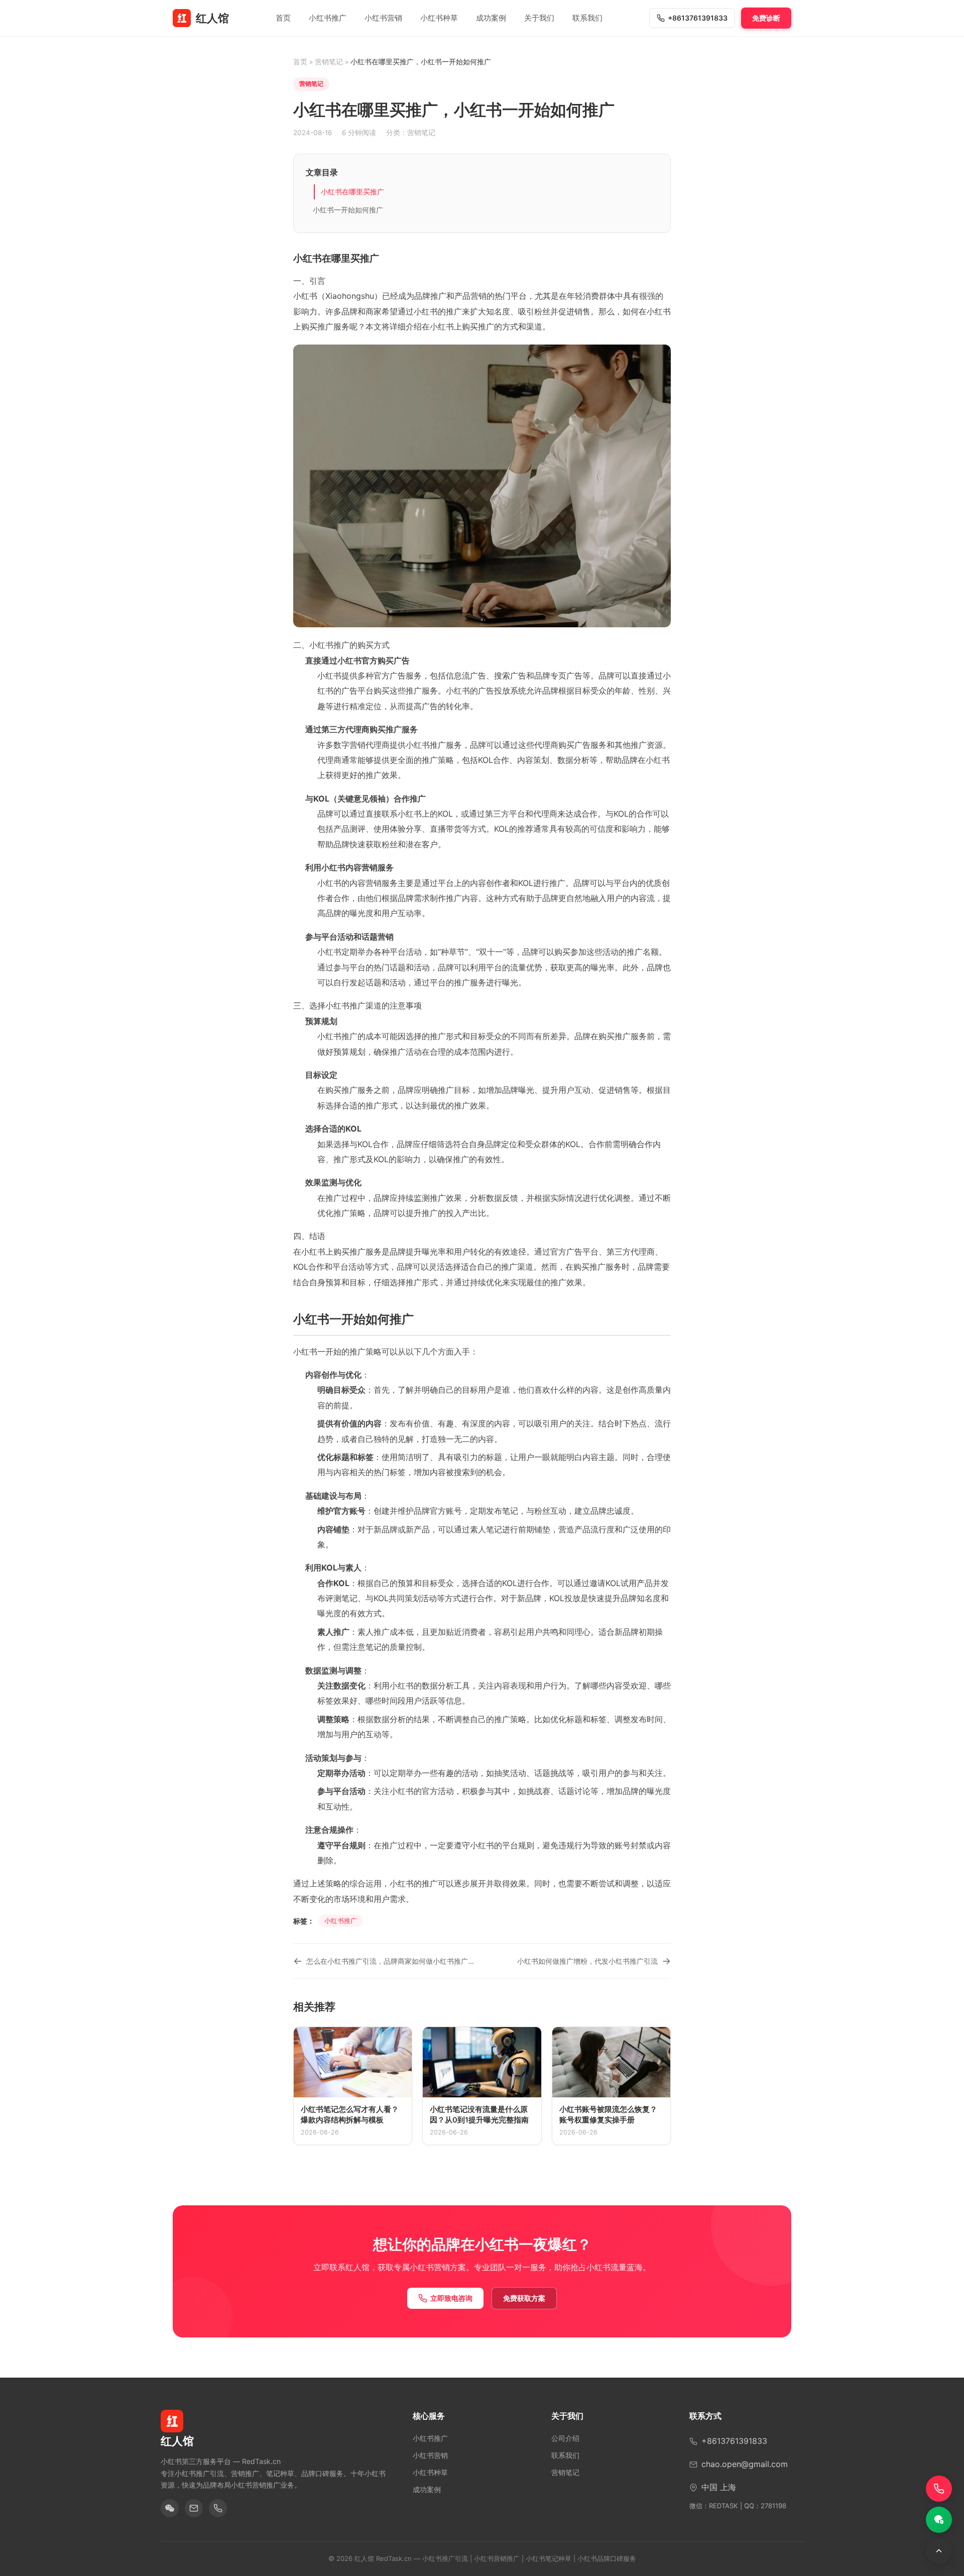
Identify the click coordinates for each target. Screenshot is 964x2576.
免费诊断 (766, 18)
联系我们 (587, 18)
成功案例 (491, 18)
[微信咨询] (939, 2520)
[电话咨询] (939, 2489)
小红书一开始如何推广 (348, 210)
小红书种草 (439, 18)
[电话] (218, 2508)
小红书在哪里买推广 (352, 192)
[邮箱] (194, 2508)
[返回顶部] (939, 2551)
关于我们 (539, 18)
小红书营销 (383, 18)
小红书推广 (328, 18)
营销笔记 (329, 62)
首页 (283, 18)
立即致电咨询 (451, 2298)
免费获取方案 (524, 2298)
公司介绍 (565, 2438)
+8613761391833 (698, 18)
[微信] (170, 2508)
